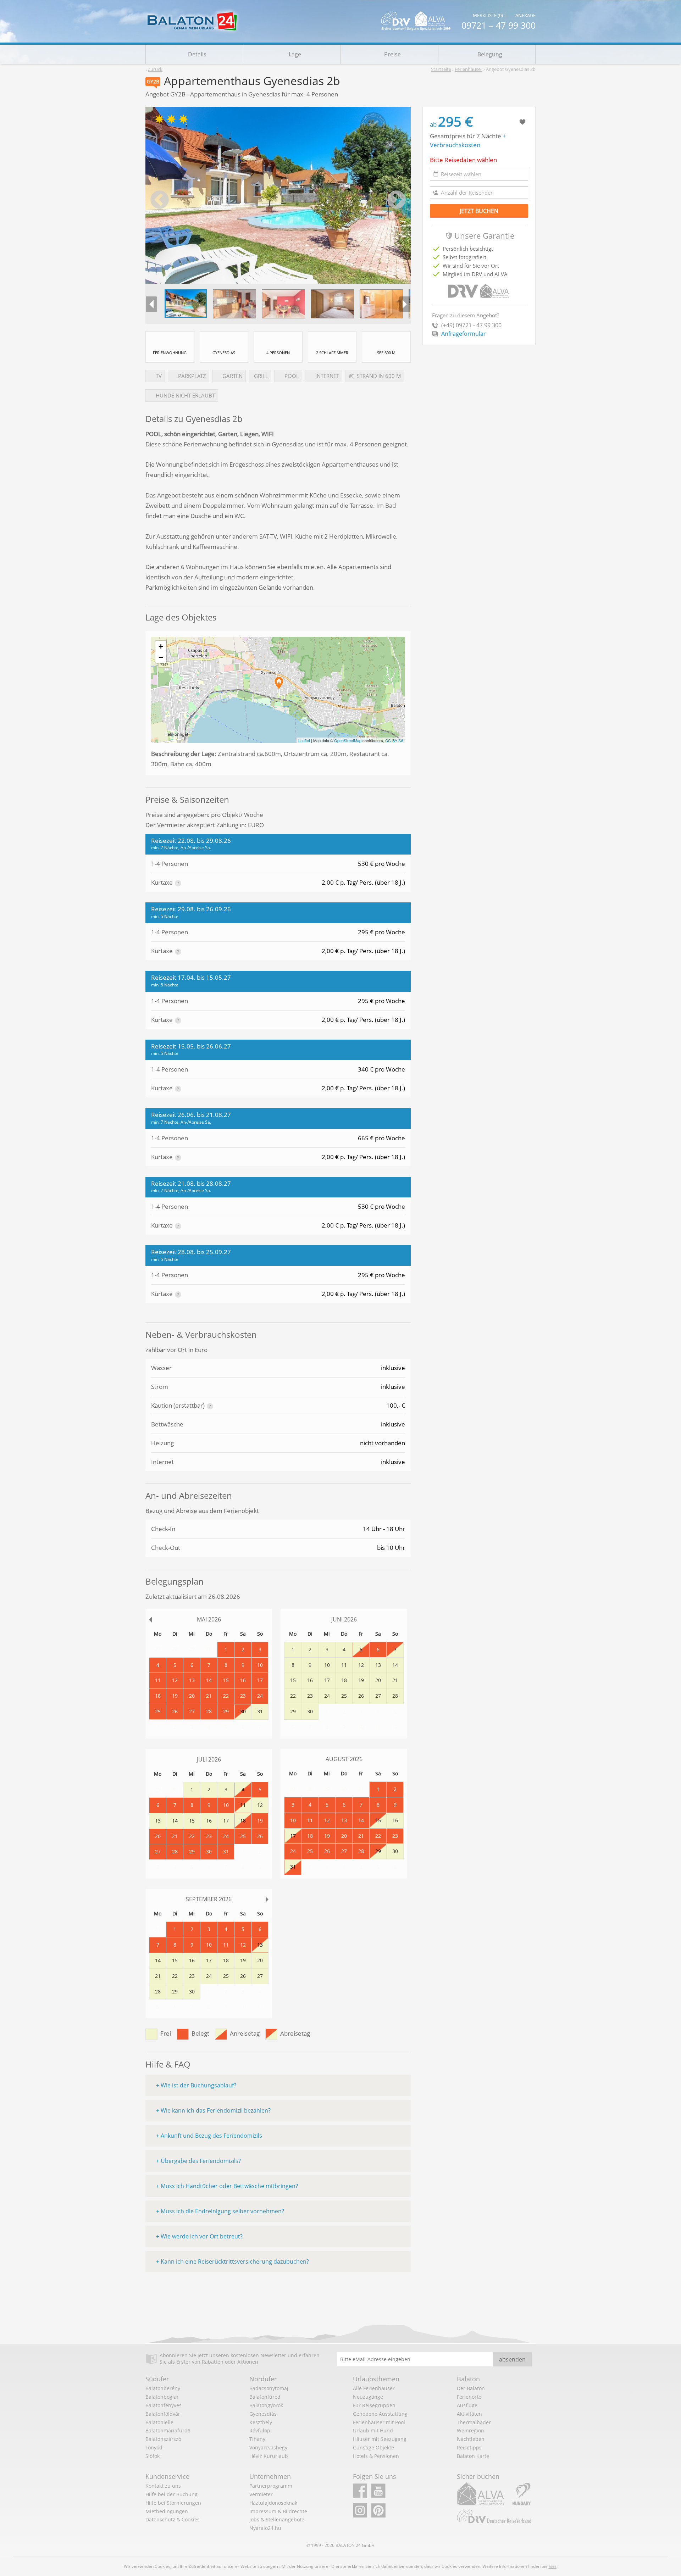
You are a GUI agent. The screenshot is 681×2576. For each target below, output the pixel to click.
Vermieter (261, 2494)
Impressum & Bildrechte (278, 2511)
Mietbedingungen (167, 2511)
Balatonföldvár (163, 2414)
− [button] (161, 657)
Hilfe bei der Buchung (171, 2494)
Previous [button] (160, 200)
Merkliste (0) (488, 16)
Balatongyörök (266, 2405)
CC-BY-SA (394, 740)
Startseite (441, 69)
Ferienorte (469, 2397)
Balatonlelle (159, 2422)
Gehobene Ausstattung (380, 2414)
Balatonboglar (162, 2397)
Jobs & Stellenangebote (277, 2519)
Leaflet (304, 740)
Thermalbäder (474, 2422)
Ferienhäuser (469, 69)
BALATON (345, 2545)
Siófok (153, 2456)
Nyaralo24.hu (265, 2528)
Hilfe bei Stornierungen (173, 2503)
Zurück (155, 69)
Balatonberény (163, 2388)
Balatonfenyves (164, 2405)
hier (553, 2566)
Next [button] (397, 200)
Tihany (257, 2439)
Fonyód (154, 2447)
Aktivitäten (469, 2414)
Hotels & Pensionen (376, 2456)
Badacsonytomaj (269, 2388)
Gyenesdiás (263, 2414)
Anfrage (525, 16)
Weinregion (470, 2430)
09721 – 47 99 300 (499, 25)
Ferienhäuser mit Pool (379, 2422)
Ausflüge (467, 2405)
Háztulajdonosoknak (273, 2503)
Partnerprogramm (271, 2486)
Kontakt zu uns (163, 2486)
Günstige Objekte (373, 2447)
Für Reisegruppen (374, 2405)
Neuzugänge (368, 2397)
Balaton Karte (473, 2456)
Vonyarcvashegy (268, 2447)
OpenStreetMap (348, 740)
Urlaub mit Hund (373, 2430)
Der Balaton (471, 2388)
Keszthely (261, 2422)
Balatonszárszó (163, 2439)
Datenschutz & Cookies (173, 2519)
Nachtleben (471, 2439)
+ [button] (161, 646)
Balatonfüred (265, 2397)
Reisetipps (469, 2447)
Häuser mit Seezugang (380, 2439)
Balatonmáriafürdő (168, 2430)
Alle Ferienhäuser (374, 2388)
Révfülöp (260, 2430)
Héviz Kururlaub (269, 2456)
